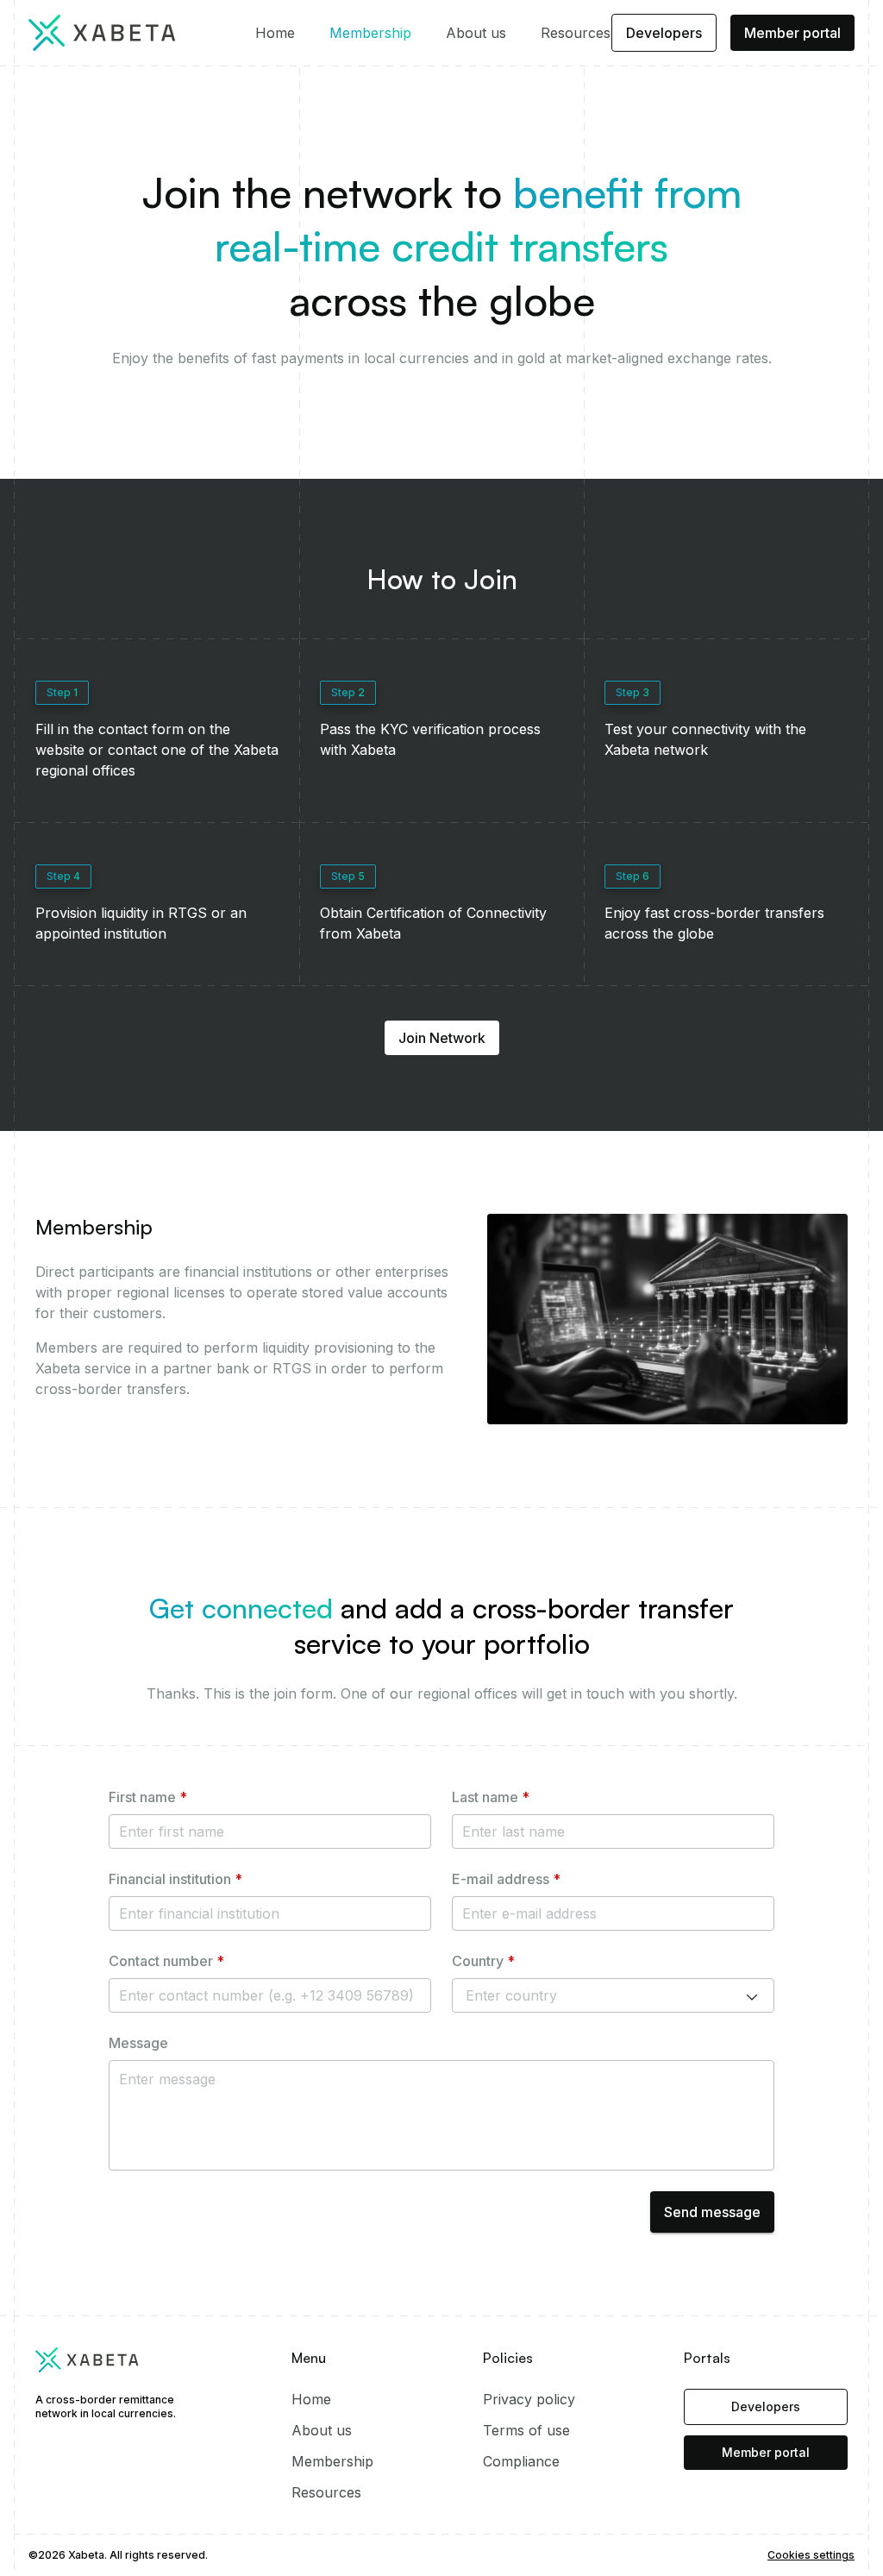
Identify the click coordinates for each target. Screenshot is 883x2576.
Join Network (442, 1038)
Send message (712, 2212)
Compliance (521, 2461)
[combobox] (589, 1995)
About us (476, 33)
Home (275, 33)
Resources (576, 33)
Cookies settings (811, 2555)
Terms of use (526, 2430)
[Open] (752, 1997)
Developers (664, 33)
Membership (370, 33)
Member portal (792, 33)
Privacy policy (529, 2399)
